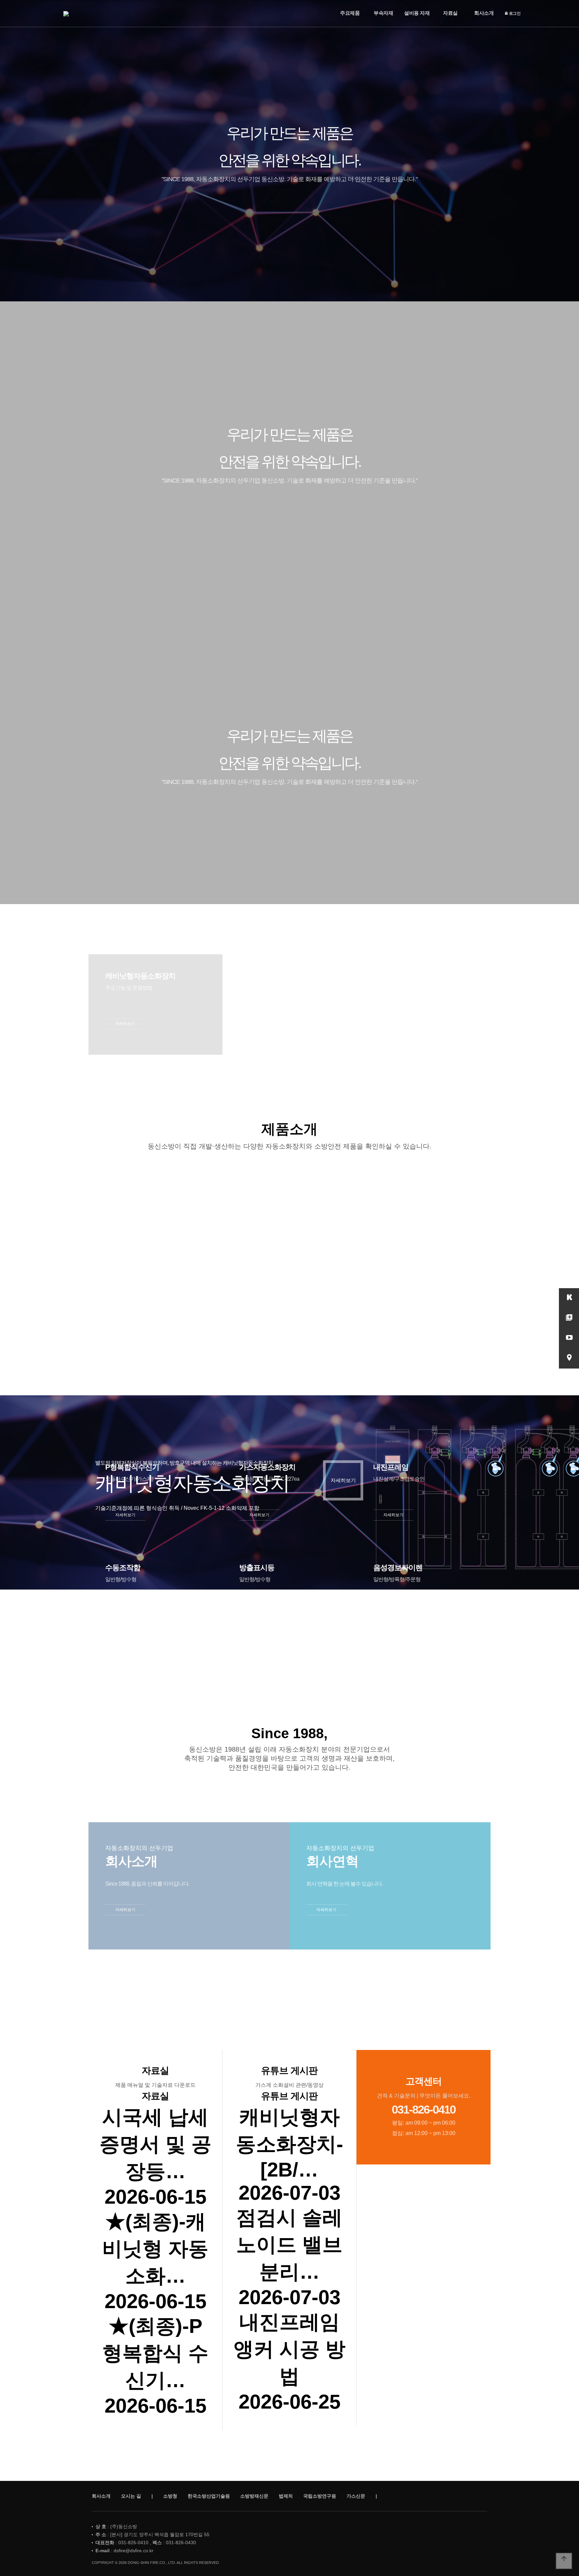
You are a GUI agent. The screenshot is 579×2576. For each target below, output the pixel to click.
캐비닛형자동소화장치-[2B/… (289, 2143)
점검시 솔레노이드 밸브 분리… (289, 2245)
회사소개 (484, 13)
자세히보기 (125, 1024)
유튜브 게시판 (289, 2071)
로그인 (514, 13)
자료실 (450, 13)
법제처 (286, 2496)
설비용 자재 (417, 13)
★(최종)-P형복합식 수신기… (155, 2353)
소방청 (170, 2496)
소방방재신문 (254, 2496)
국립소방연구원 (320, 2496)
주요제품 (350, 13)
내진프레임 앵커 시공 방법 (289, 2349)
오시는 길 (131, 2496)
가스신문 (356, 2496)
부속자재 (383, 13)
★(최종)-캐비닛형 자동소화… (155, 2249)
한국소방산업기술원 (209, 2496)
